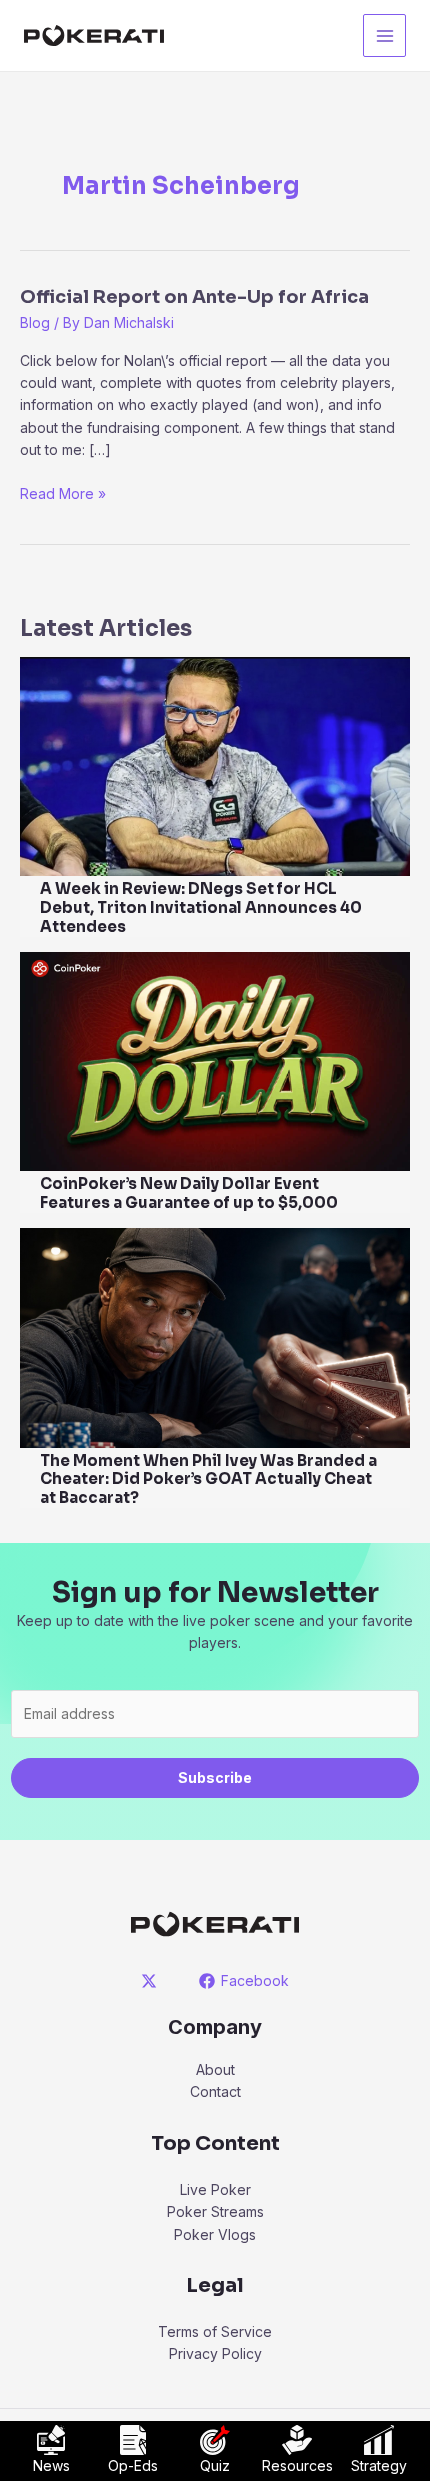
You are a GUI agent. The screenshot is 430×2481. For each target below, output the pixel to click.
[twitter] (152, 1981)
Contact (215, 2091)
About (215, 2069)
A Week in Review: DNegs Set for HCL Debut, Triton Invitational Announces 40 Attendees (201, 907)
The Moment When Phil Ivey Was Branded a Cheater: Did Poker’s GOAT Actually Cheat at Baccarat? (208, 1479)
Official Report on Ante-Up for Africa (194, 297)
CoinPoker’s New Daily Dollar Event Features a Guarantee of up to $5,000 (189, 1193)
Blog (35, 322)
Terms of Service (215, 2331)
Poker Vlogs (215, 2234)
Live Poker (215, 2189)
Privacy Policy (215, 2353)
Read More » (63, 494)
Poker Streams (215, 2211)
